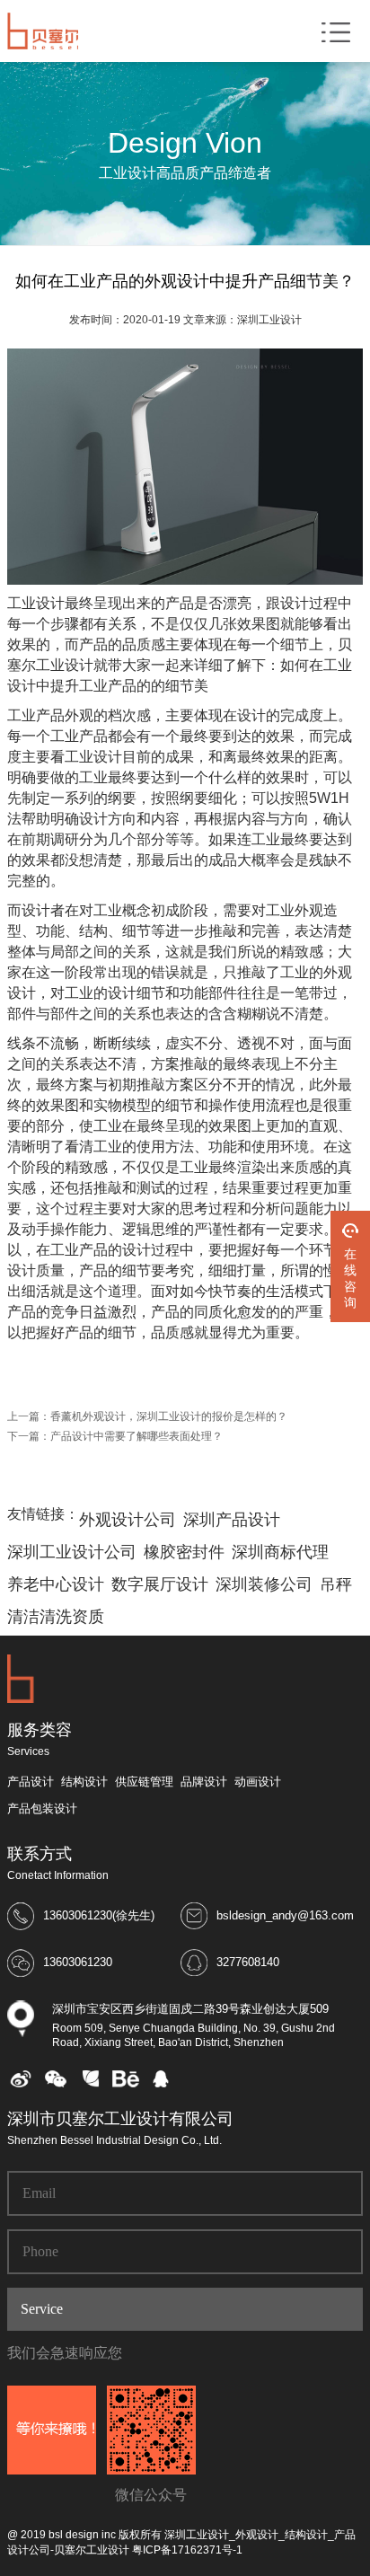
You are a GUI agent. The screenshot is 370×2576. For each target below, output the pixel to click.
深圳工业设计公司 (72, 1552)
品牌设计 (204, 1782)
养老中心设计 (56, 1584)
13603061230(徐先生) (99, 1915)
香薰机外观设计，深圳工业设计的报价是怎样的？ (169, 1416)
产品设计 (31, 1782)
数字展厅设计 (160, 1584)
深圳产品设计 (232, 1520)
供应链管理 (144, 1782)
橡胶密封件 (184, 1552)
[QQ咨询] (161, 2084)
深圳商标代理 (280, 1552)
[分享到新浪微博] (21, 2084)
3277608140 (248, 1962)
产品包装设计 (42, 1808)
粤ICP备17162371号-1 (187, 2550)
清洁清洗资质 (56, 1617)
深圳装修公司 (264, 1584)
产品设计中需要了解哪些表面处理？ (137, 1436)
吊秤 (336, 1584)
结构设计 (84, 1782)
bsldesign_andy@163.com (285, 1915)
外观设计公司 (128, 1520)
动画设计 (258, 1782)
